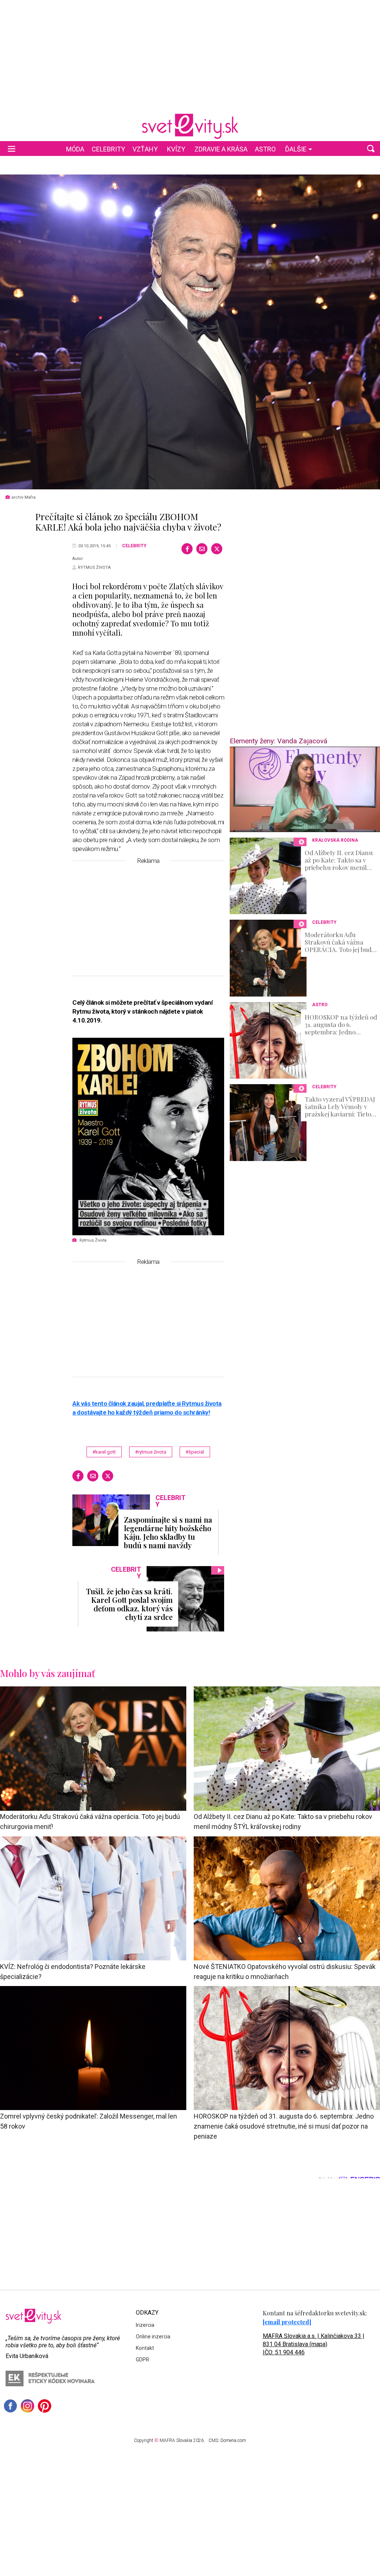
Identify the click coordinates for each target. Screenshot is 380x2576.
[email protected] (287, 2322)
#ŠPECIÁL (195, 1452)
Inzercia (145, 2325)
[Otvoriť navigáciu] (12, 149)
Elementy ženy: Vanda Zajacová (279, 741)
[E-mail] (202, 549)
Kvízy (176, 149)
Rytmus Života (94, 568)
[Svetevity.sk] (190, 126)
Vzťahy (145, 149)
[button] (371, 149)
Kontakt (145, 2348)
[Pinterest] (45, 2406)
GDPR (142, 2360)
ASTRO (265, 149)
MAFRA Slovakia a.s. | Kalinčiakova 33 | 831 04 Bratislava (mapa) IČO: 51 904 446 (314, 2344)
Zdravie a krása (221, 149)
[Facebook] (187, 549)
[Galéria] (190, 332)
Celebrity (108, 149)
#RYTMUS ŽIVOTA (151, 1452)
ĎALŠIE (296, 149)
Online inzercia (153, 2337)
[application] (305, 789)
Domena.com (233, 2440)
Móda (75, 149)
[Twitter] (217, 549)
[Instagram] (27, 2406)
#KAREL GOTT (104, 1452)
